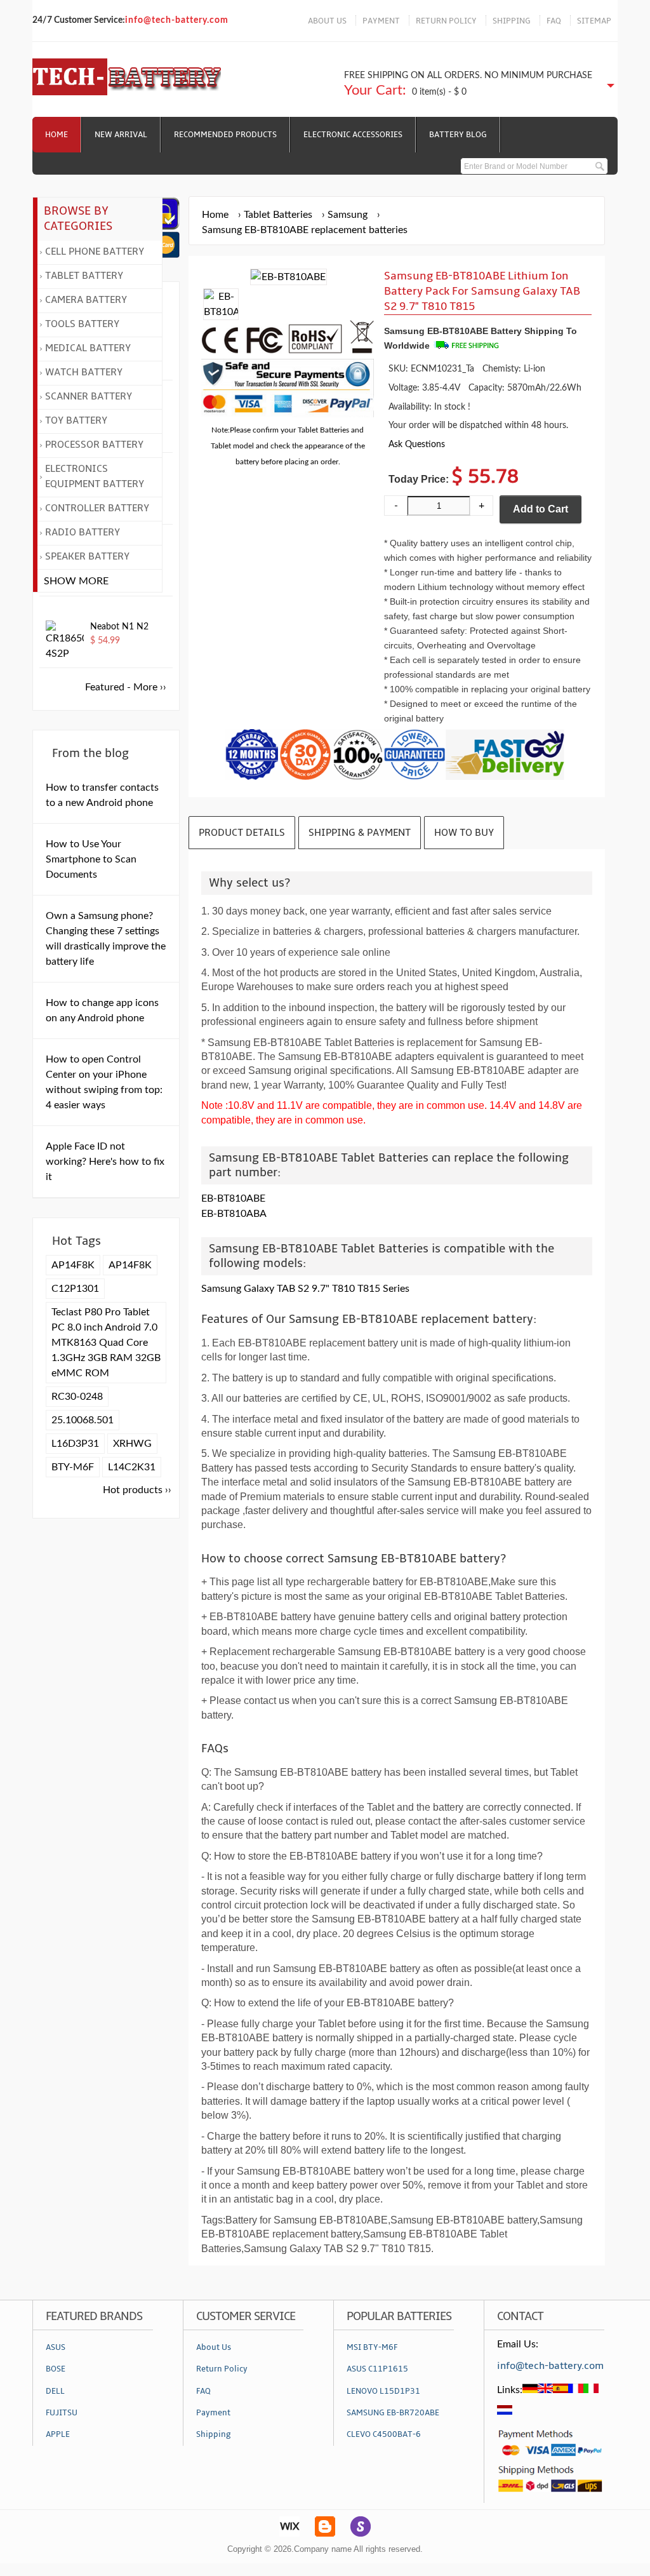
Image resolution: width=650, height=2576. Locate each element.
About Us (214, 2347)
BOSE (56, 2369)
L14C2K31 (132, 1467)
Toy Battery (76, 420)
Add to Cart (541, 509)
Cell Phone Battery (95, 252)
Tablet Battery (84, 276)
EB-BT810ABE (233, 1198)
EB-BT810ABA (234, 1214)
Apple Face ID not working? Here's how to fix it (105, 1162)
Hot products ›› (137, 1490)
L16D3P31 (75, 1444)
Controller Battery (97, 508)
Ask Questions (417, 444)
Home (56, 135)
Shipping (214, 2434)
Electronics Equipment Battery (95, 476)
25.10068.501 (83, 1420)
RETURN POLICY (446, 21)
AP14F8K (73, 1265)
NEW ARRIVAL (121, 135)
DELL (55, 2391)
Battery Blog (458, 135)
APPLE (58, 2434)
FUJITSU (62, 2413)
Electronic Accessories (353, 135)
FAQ (554, 21)
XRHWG (132, 1444)
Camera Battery (86, 300)
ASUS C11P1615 (377, 2369)
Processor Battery (94, 445)
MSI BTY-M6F (372, 2347)
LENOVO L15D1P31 (383, 2391)
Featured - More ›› (126, 687)
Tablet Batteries (278, 215)
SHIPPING (512, 21)
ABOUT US (327, 21)
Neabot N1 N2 (119, 627)
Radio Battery (83, 532)
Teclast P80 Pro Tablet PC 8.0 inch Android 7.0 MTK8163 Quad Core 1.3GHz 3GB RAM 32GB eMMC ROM (106, 1343)
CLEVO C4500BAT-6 (384, 2434)
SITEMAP (594, 21)
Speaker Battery (87, 556)
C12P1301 (75, 1289)
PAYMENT (381, 21)
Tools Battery (82, 324)
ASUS (56, 2347)
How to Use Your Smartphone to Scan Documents (91, 859)
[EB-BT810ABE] (221, 312)
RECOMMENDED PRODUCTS (225, 135)
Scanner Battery (89, 396)
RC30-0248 (77, 1397)
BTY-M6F (73, 1467)
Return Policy (222, 2369)
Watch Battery (84, 372)
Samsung (348, 215)
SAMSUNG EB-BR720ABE (393, 2413)
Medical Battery (88, 348)
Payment (213, 2413)
